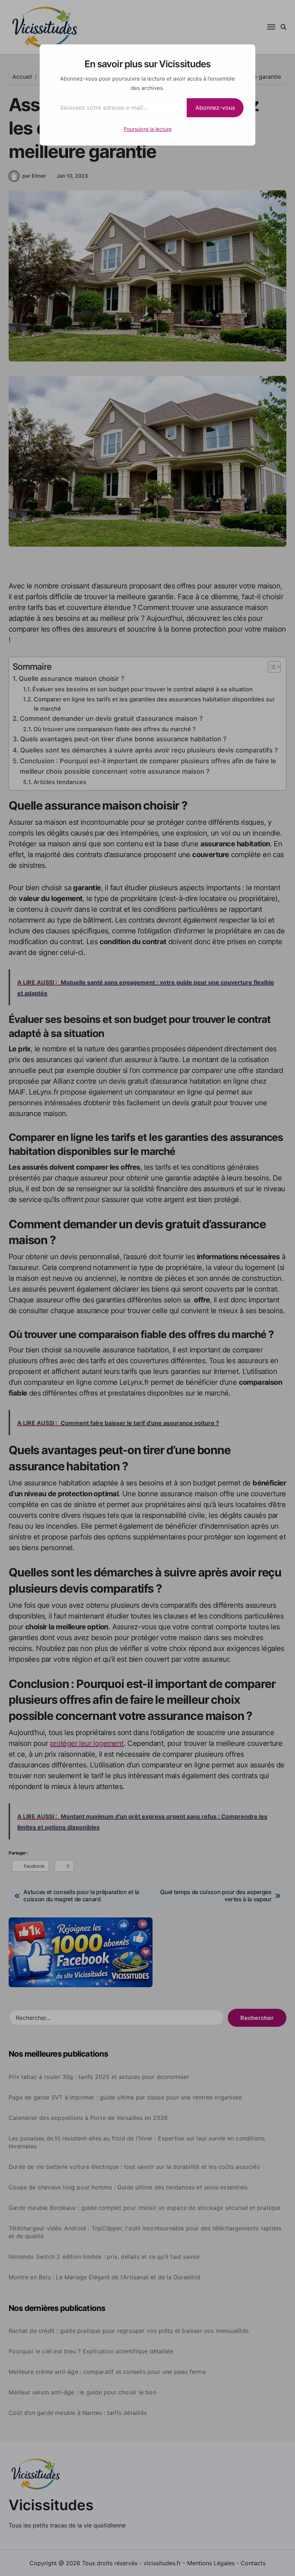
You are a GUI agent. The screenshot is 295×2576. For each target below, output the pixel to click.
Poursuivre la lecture (148, 129)
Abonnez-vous (215, 108)
